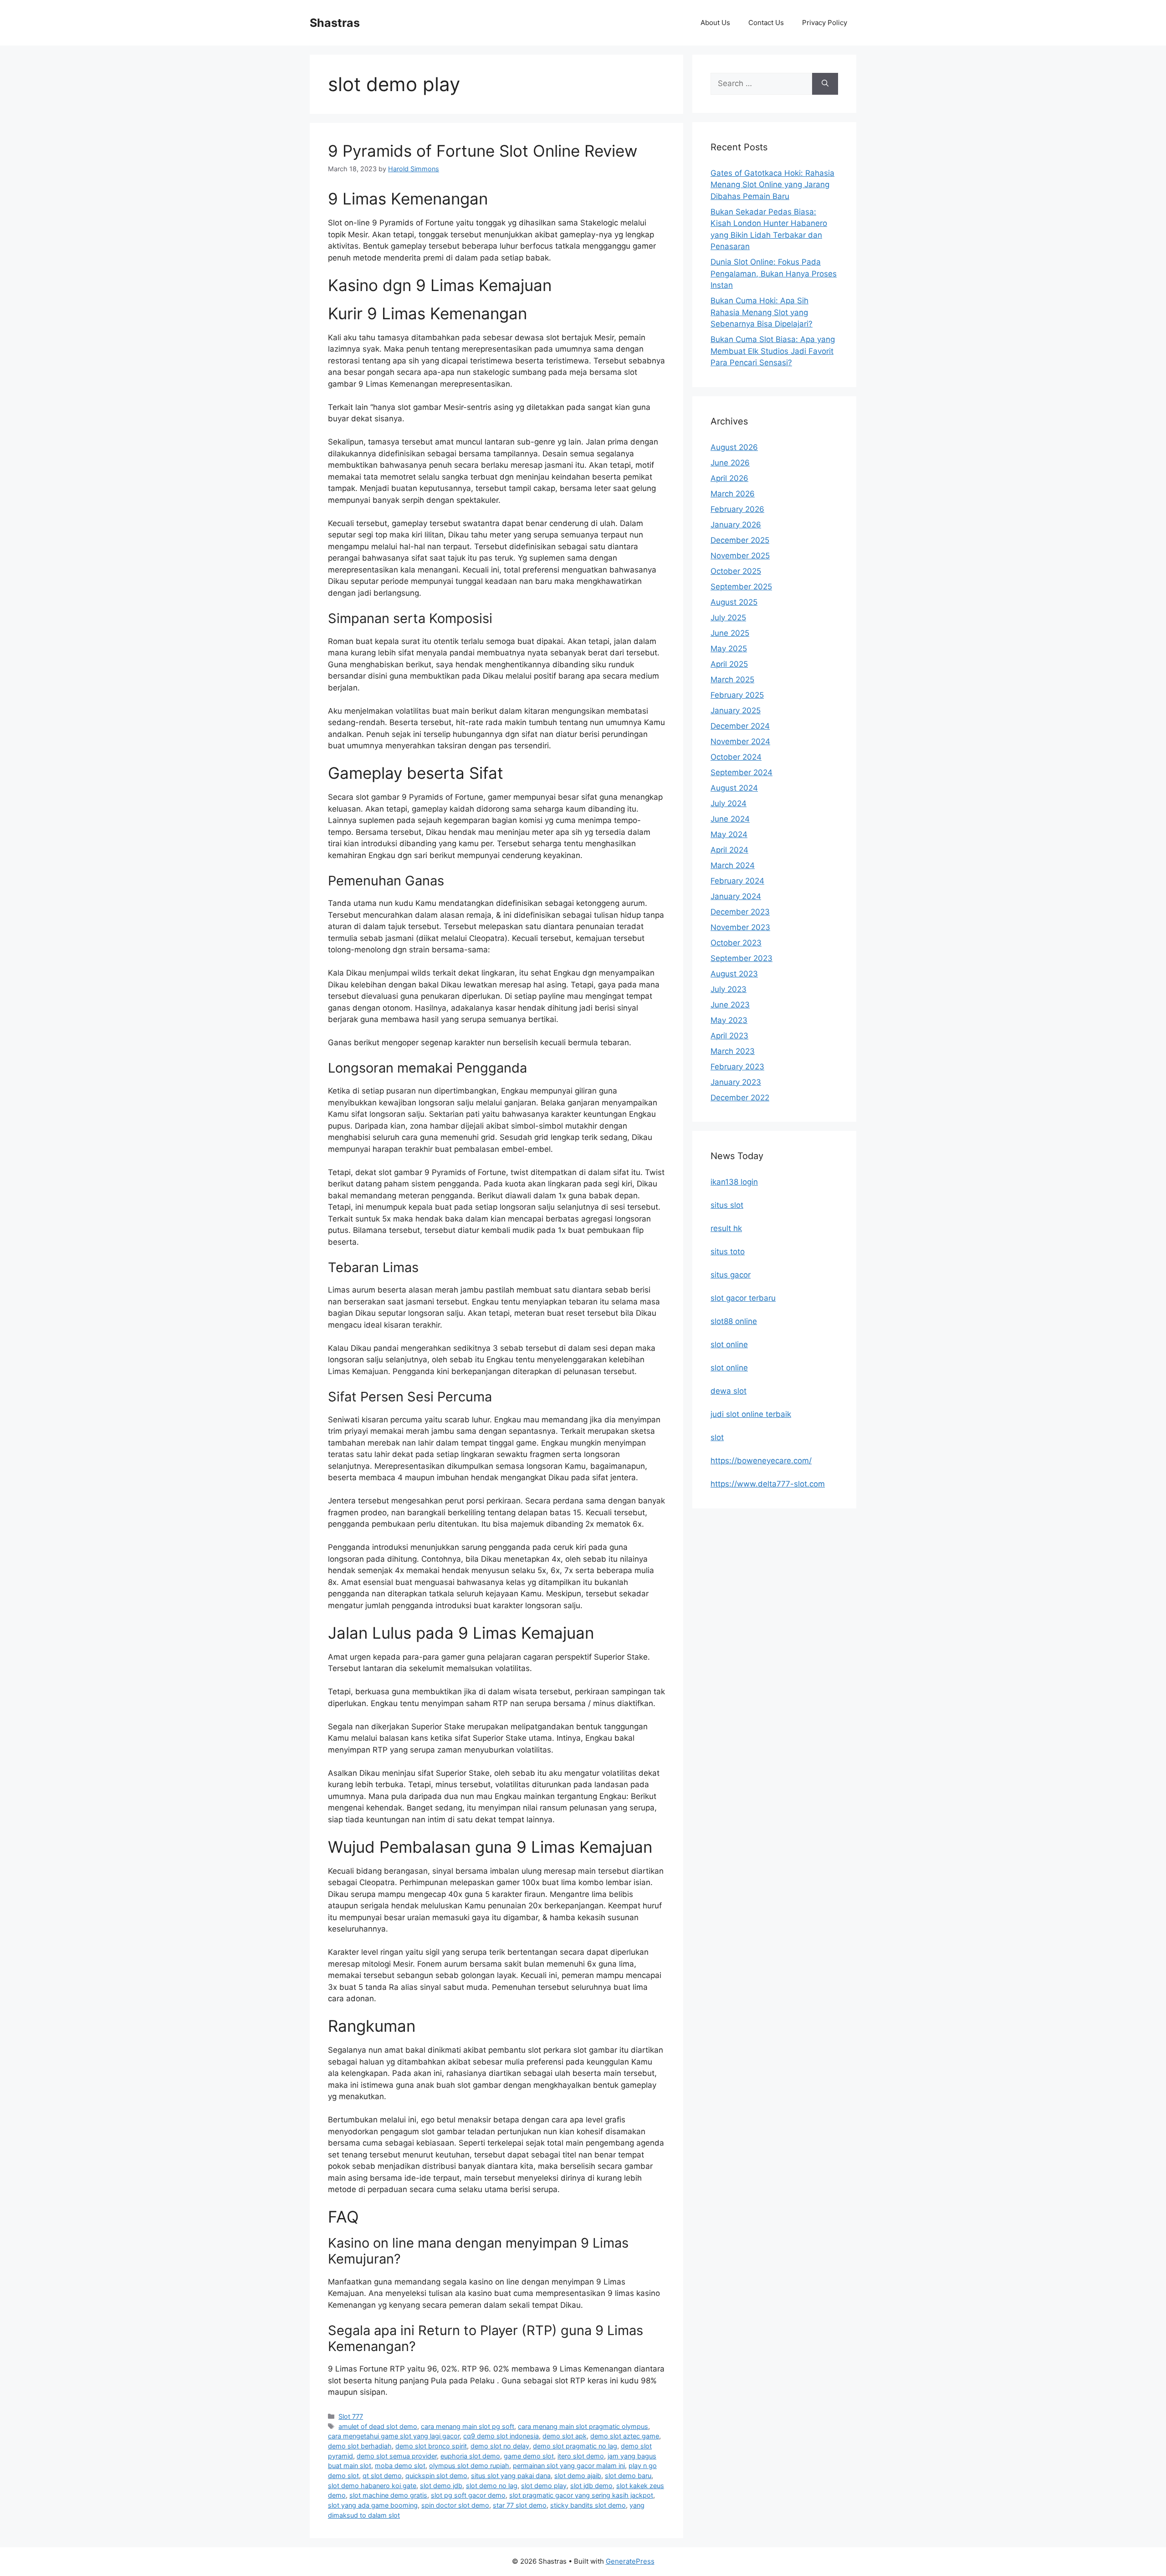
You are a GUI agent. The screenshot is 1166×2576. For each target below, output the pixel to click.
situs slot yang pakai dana (511, 2476)
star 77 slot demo (520, 2505)
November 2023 (740, 927)
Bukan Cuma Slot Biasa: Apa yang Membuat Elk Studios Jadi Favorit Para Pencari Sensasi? (773, 351)
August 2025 (734, 602)
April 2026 (729, 478)
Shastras (335, 23)
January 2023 (736, 1082)
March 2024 (733, 865)
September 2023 (742, 958)
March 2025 (732, 680)
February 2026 (737, 509)
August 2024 (734, 788)
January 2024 (736, 896)
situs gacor (731, 1275)
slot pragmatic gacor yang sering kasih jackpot (581, 2495)
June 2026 (730, 463)
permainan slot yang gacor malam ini (569, 2466)
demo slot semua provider (397, 2456)
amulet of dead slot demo (378, 2426)
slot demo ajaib (578, 2476)
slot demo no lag (492, 2486)
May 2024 (729, 834)
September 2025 (741, 587)
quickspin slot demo (436, 2476)
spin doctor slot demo (455, 2505)
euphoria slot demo (470, 2456)
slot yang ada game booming (373, 2505)
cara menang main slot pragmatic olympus (583, 2426)
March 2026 (733, 494)
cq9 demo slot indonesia (501, 2436)
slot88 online (734, 1321)
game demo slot (529, 2456)
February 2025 (737, 695)
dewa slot (729, 1391)
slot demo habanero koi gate (372, 2486)
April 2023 (729, 1036)
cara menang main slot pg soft (468, 2426)
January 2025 (736, 710)
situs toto (728, 1252)
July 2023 (729, 989)
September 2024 (742, 772)
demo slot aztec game (625, 2436)
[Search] (825, 84)
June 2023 (730, 1005)
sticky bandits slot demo (588, 2505)
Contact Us (766, 23)
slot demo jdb (441, 2486)
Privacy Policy (825, 23)
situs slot (727, 1205)
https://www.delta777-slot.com (768, 1484)
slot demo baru (628, 2476)
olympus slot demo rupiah (469, 2466)
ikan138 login (734, 1182)
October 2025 (736, 571)
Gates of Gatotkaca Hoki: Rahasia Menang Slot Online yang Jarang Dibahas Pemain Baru (772, 185)
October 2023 (736, 943)
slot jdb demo (591, 2486)
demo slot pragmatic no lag (575, 2446)
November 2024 (740, 741)
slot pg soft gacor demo (468, 2495)
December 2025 (740, 540)
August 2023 (734, 974)
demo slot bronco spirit (431, 2446)
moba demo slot (400, 2466)
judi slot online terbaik (751, 1414)
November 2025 (740, 556)
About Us (715, 23)
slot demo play (544, 2486)
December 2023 (740, 912)
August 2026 (734, 447)
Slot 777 (351, 2416)
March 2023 (733, 1051)
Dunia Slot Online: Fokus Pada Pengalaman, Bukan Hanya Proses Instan (774, 273)
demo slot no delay (500, 2446)
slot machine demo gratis (388, 2495)
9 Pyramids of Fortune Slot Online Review (483, 151)
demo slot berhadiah (360, 2446)
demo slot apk (565, 2436)
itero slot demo (581, 2456)
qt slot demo (382, 2476)
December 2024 (740, 726)
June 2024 (730, 819)
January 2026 (736, 525)
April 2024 (729, 850)
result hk (726, 1228)
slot (717, 1437)
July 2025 (728, 618)
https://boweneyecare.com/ (761, 1461)
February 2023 (737, 1067)
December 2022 (740, 1098)
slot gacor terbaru (743, 1298)
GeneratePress (630, 2561)
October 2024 (736, 757)
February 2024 (737, 881)
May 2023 (729, 1020)
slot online (729, 1344)
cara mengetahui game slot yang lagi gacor (394, 2436)
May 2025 (729, 649)
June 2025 (730, 633)
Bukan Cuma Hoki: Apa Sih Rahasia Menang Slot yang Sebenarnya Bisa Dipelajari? (762, 312)
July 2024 (729, 803)
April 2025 (729, 664)
